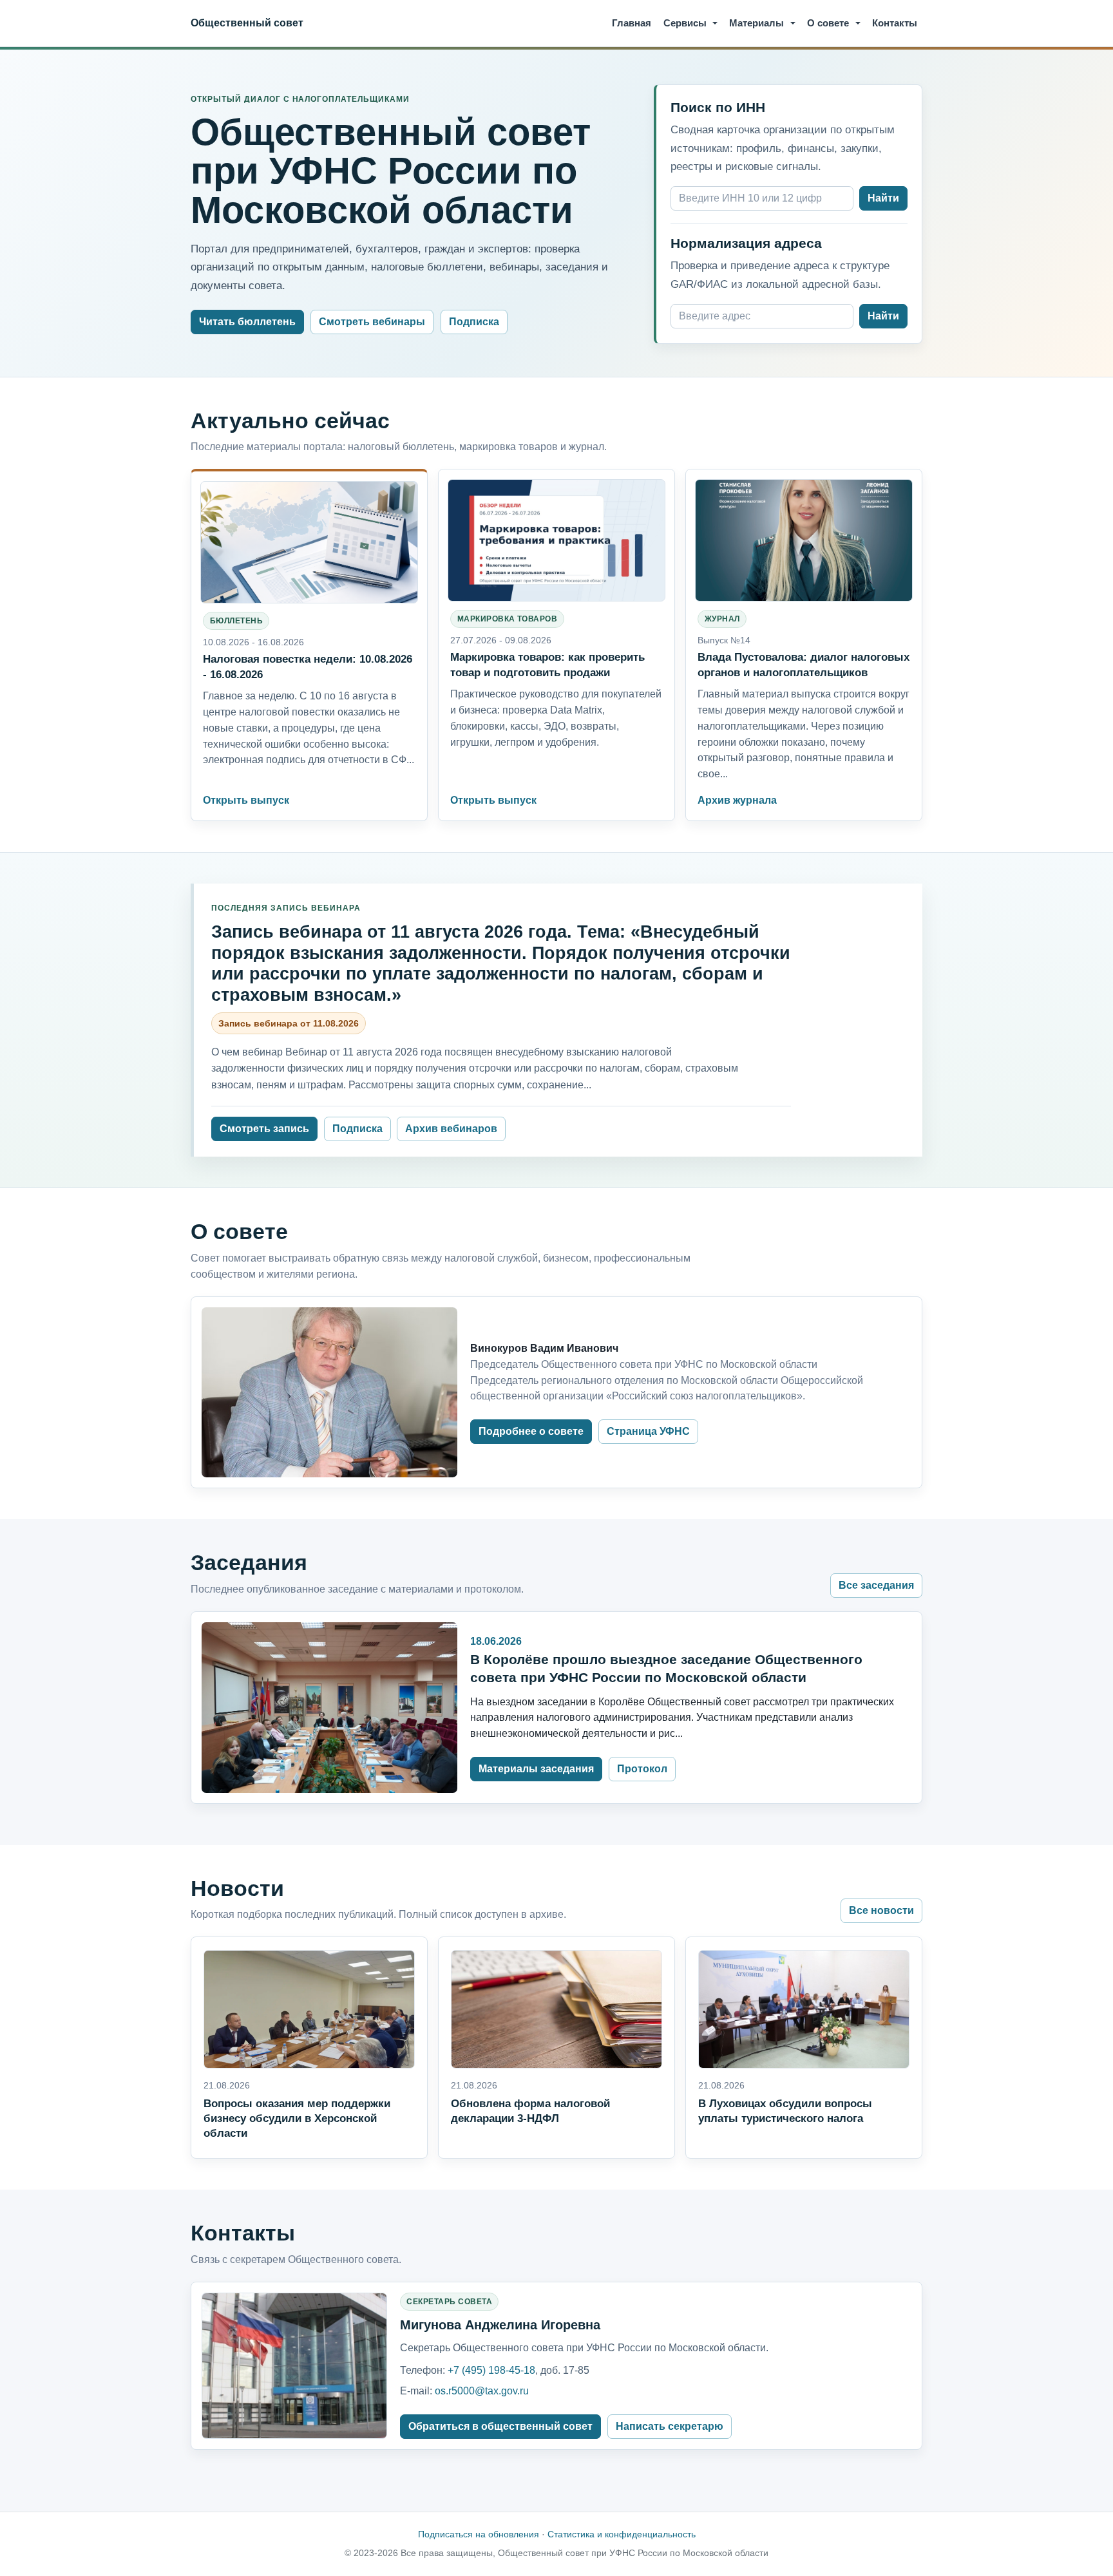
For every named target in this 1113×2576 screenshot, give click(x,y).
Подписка (474, 322)
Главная (632, 23)
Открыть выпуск (246, 800)
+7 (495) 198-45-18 (491, 2370)
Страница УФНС (648, 1431)
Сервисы (685, 23)
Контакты (895, 23)
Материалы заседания (536, 1769)
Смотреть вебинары (372, 322)
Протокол (642, 1769)
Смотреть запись (264, 1129)
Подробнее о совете (531, 1431)
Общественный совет (247, 23)
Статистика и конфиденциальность (622, 2534)
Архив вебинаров (451, 1129)
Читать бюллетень (247, 322)
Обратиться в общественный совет (500, 2426)
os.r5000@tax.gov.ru (482, 2391)
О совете (828, 23)
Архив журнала (737, 800)
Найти (883, 198)
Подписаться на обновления (479, 2534)
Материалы (756, 23)
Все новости (881, 1910)
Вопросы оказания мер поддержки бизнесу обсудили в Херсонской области (297, 2118)
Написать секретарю (670, 2426)
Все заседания (876, 1585)
